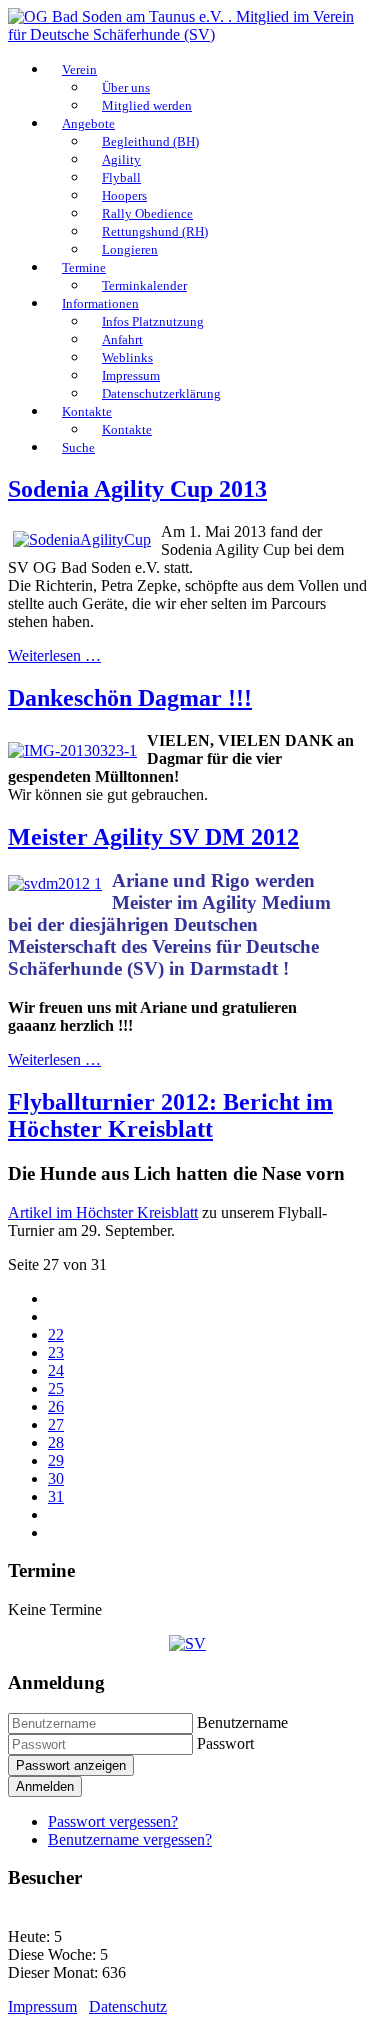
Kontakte (87, 411)
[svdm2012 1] (55, 883)
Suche (78, 447)
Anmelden (45, 1786)
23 (56, 1352)
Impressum (42, 2006)
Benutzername (242, 1722)
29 (56, 1460)
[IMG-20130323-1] (72, 750)
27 (56, 1424)
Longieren (130, 249)
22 (56, 1334)
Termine (84, 267)
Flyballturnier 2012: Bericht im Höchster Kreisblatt (170, 1115)
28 (56, 1442)
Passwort (225, 1743)
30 (56, 1478)
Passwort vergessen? (113, 1821)
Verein (79, 69)
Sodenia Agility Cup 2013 (137, 489)
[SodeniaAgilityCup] (82, 539)
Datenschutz (128, 2006)
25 (56, 1388)
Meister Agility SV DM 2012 (153, 837)
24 (56, 1370)
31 (56, 1496)
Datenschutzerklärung (161, 393)
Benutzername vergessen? (130, 1839)
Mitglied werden (147, 105)
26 (56, 1406)
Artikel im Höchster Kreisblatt (103, 1212)
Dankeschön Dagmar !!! (130, 698)
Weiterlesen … (54, 655)
